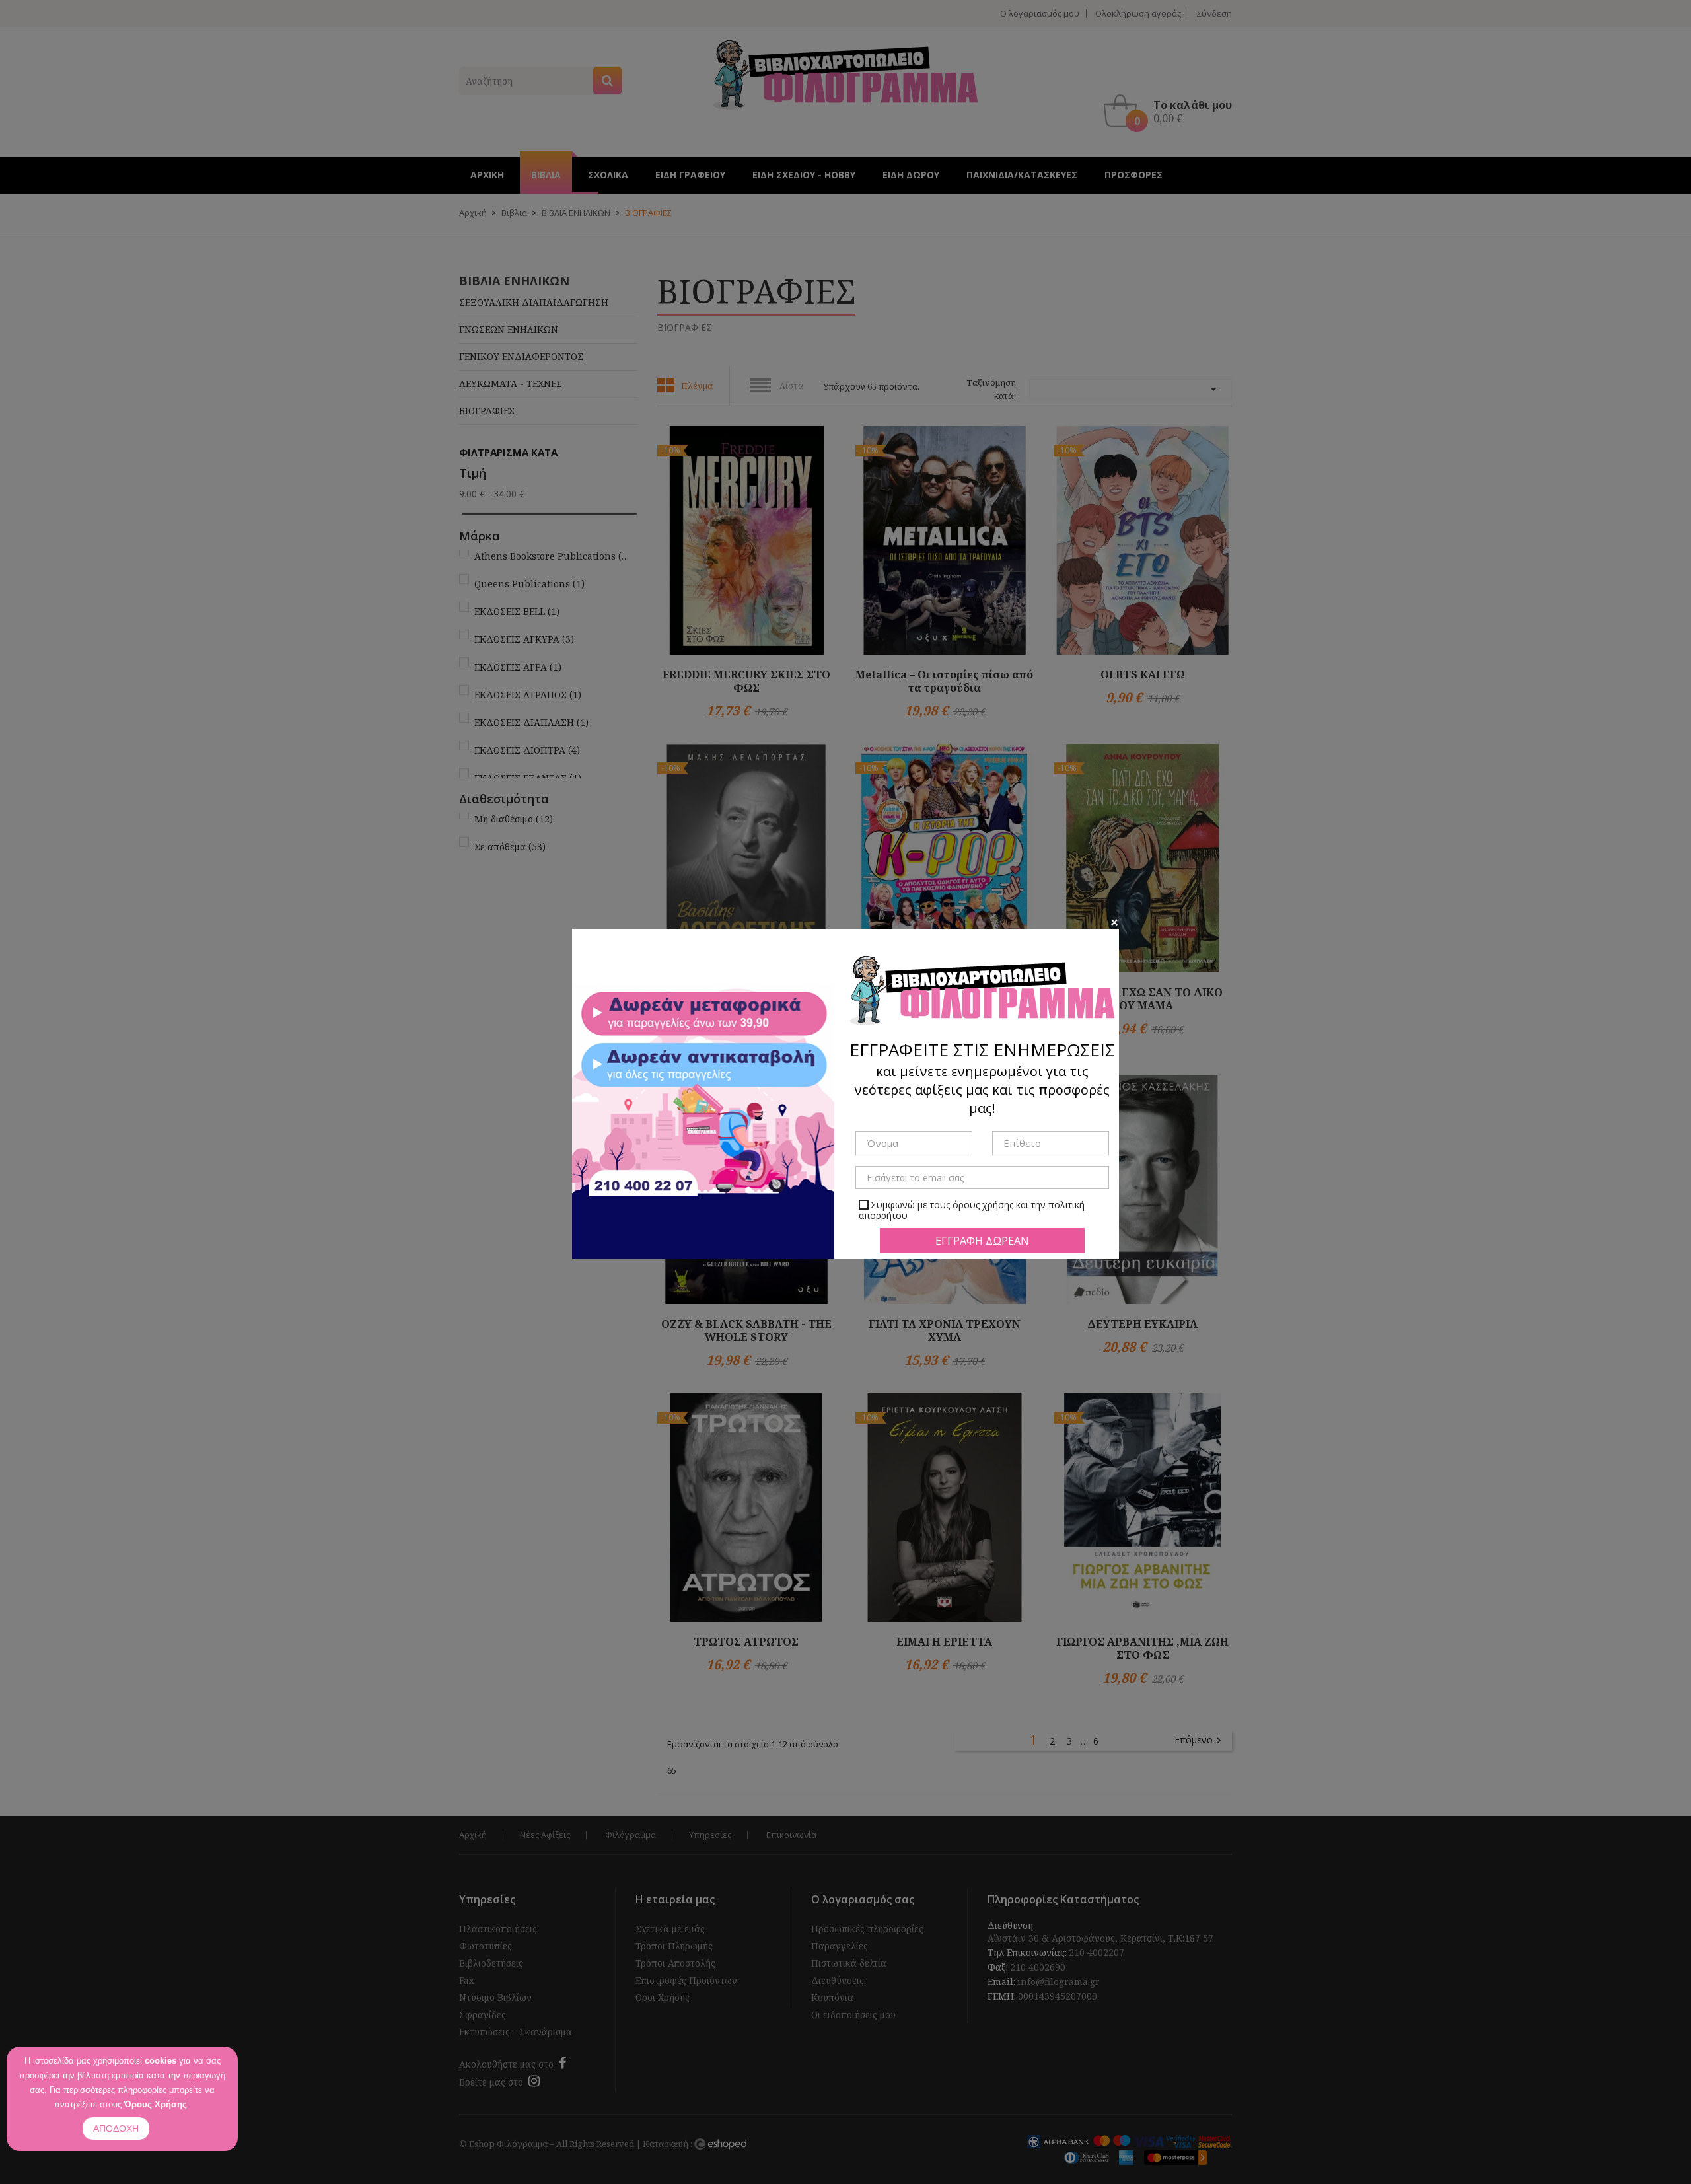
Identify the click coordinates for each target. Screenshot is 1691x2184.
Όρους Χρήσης (156, 2104)
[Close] (1114, 922)
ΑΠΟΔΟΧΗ (116, 2129)
